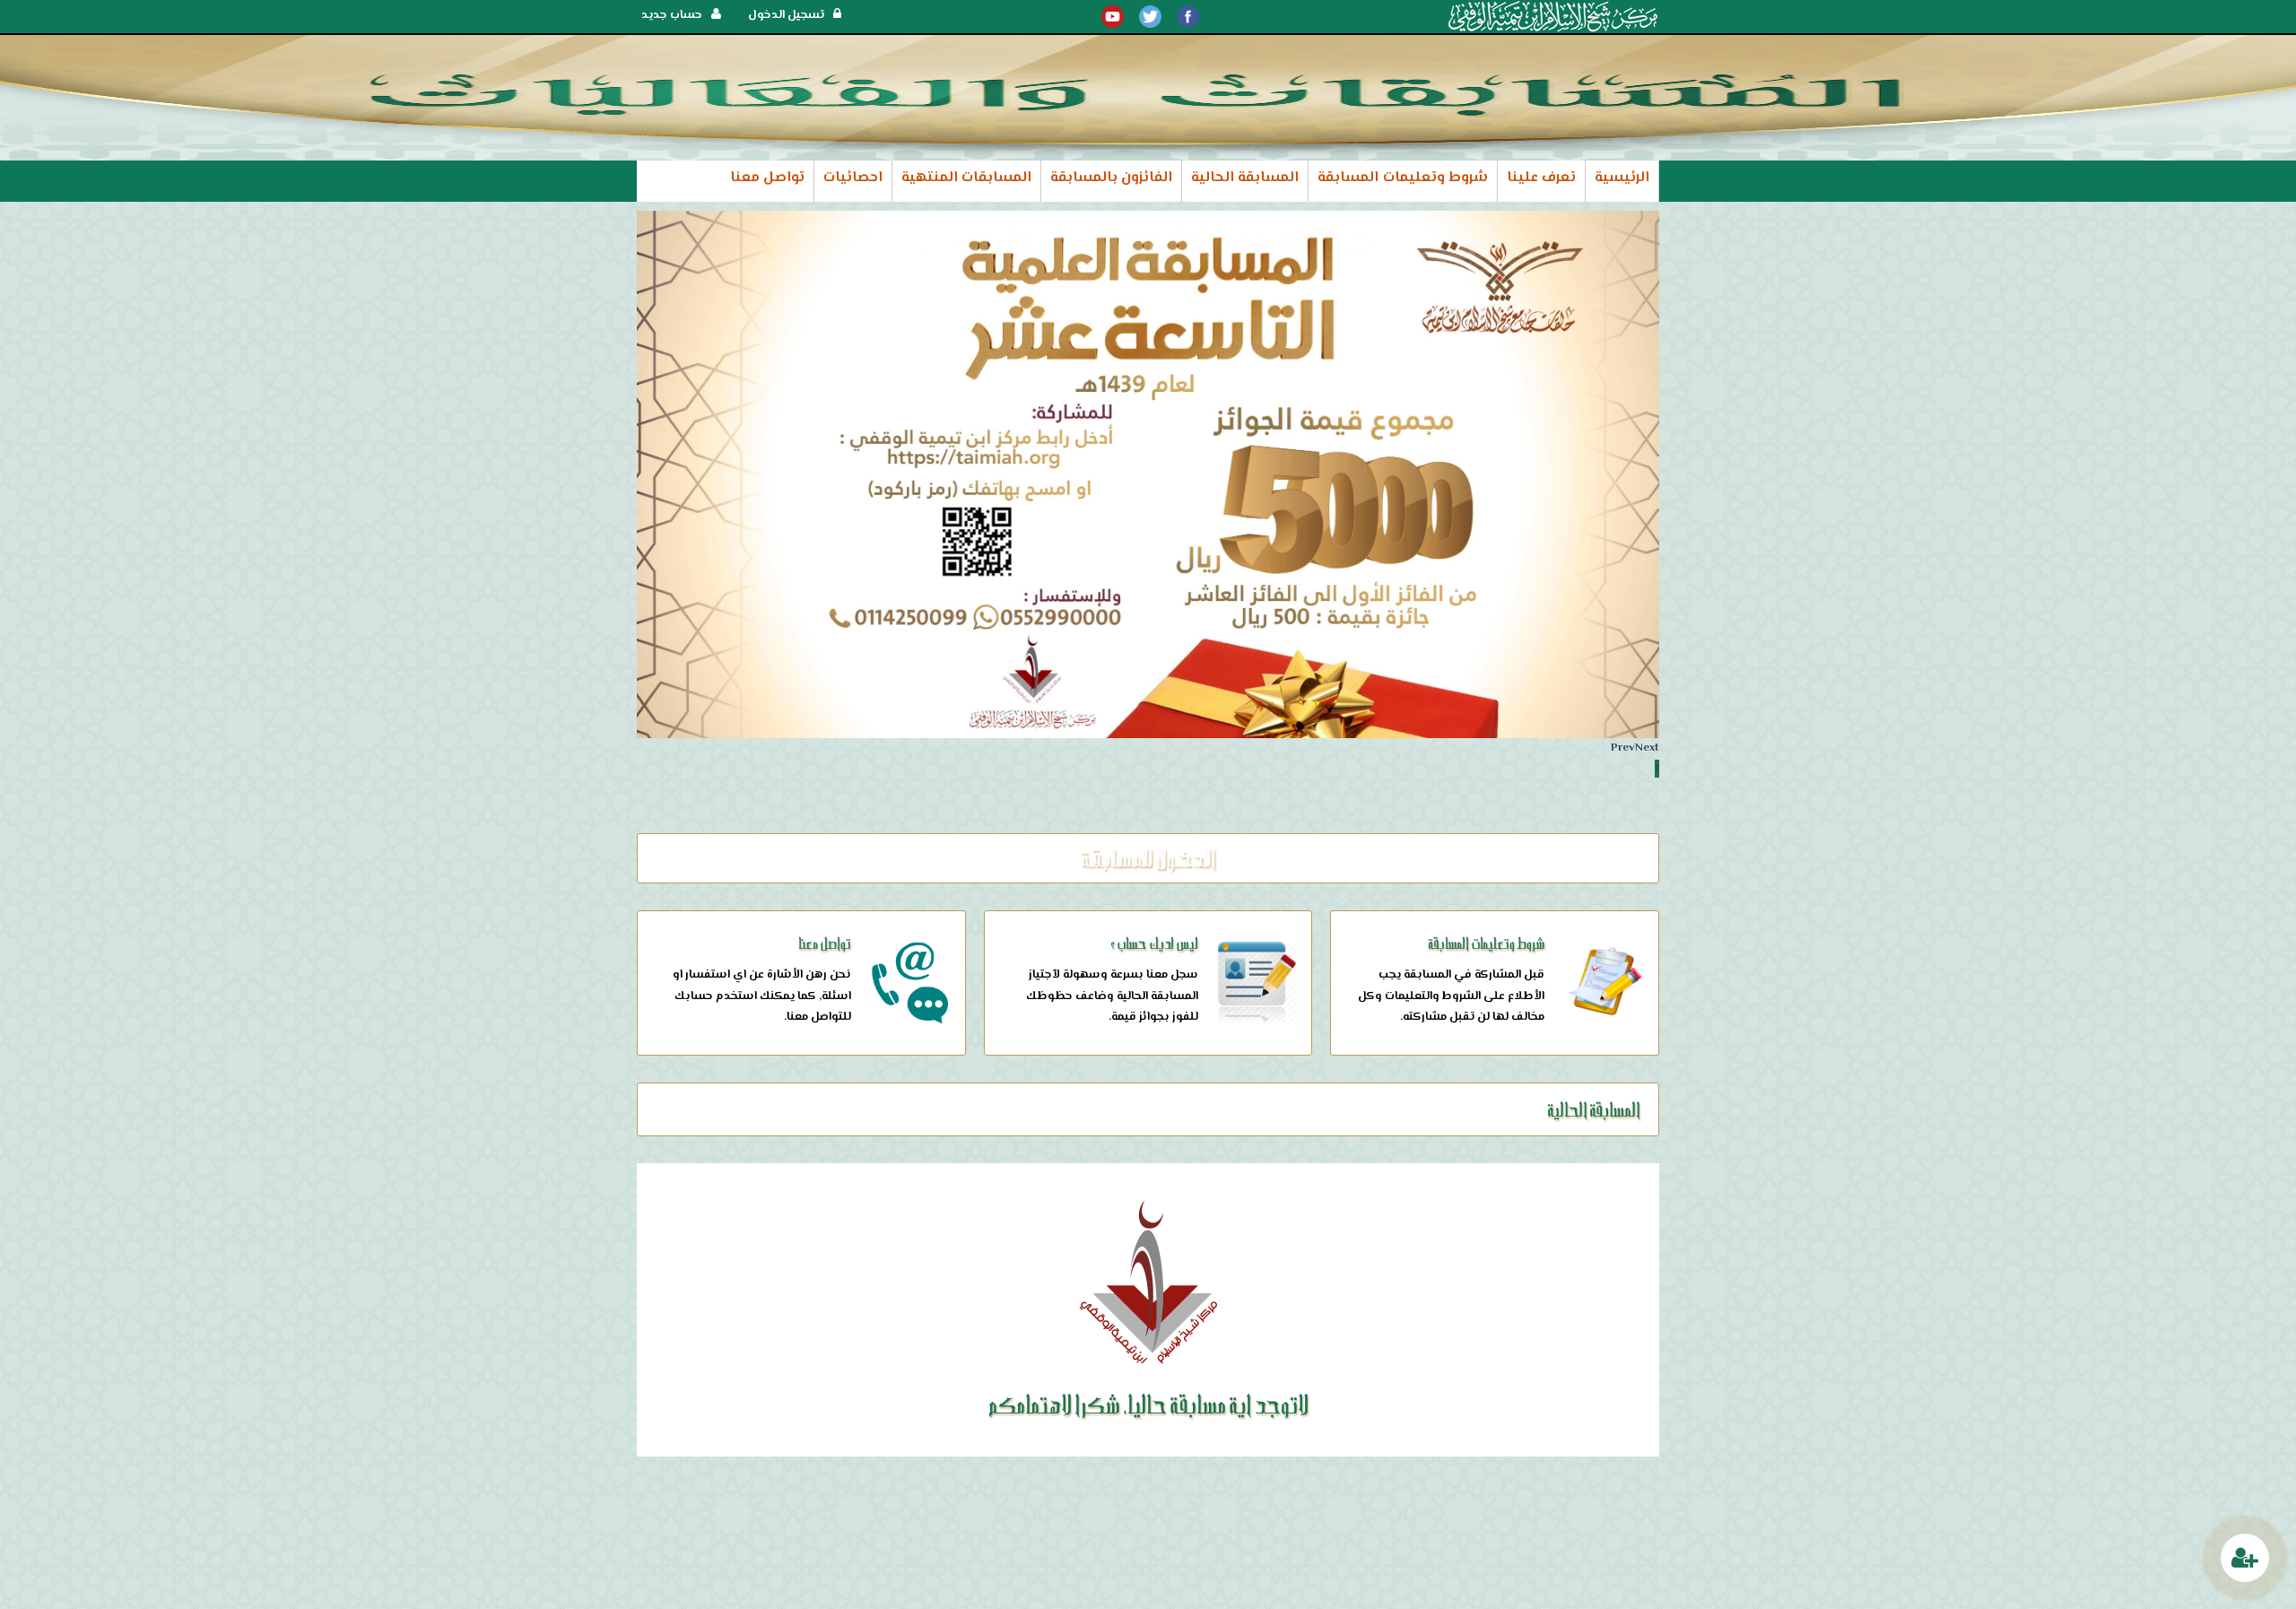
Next (1647, 748)
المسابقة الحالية (1245, 178)
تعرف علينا (1541, 178)
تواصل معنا (767, 178)
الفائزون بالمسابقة (1111, 178)
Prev (1623, 748)
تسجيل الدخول (786, 15)
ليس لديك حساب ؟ (1154, 943)
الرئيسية (1622, 178)
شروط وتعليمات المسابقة (1402, 178)
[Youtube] (1113, 17)
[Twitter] (1150, 17)
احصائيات (853, 178)
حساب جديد (672, 15)
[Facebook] (1188, 17)
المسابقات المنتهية (966, 178)
